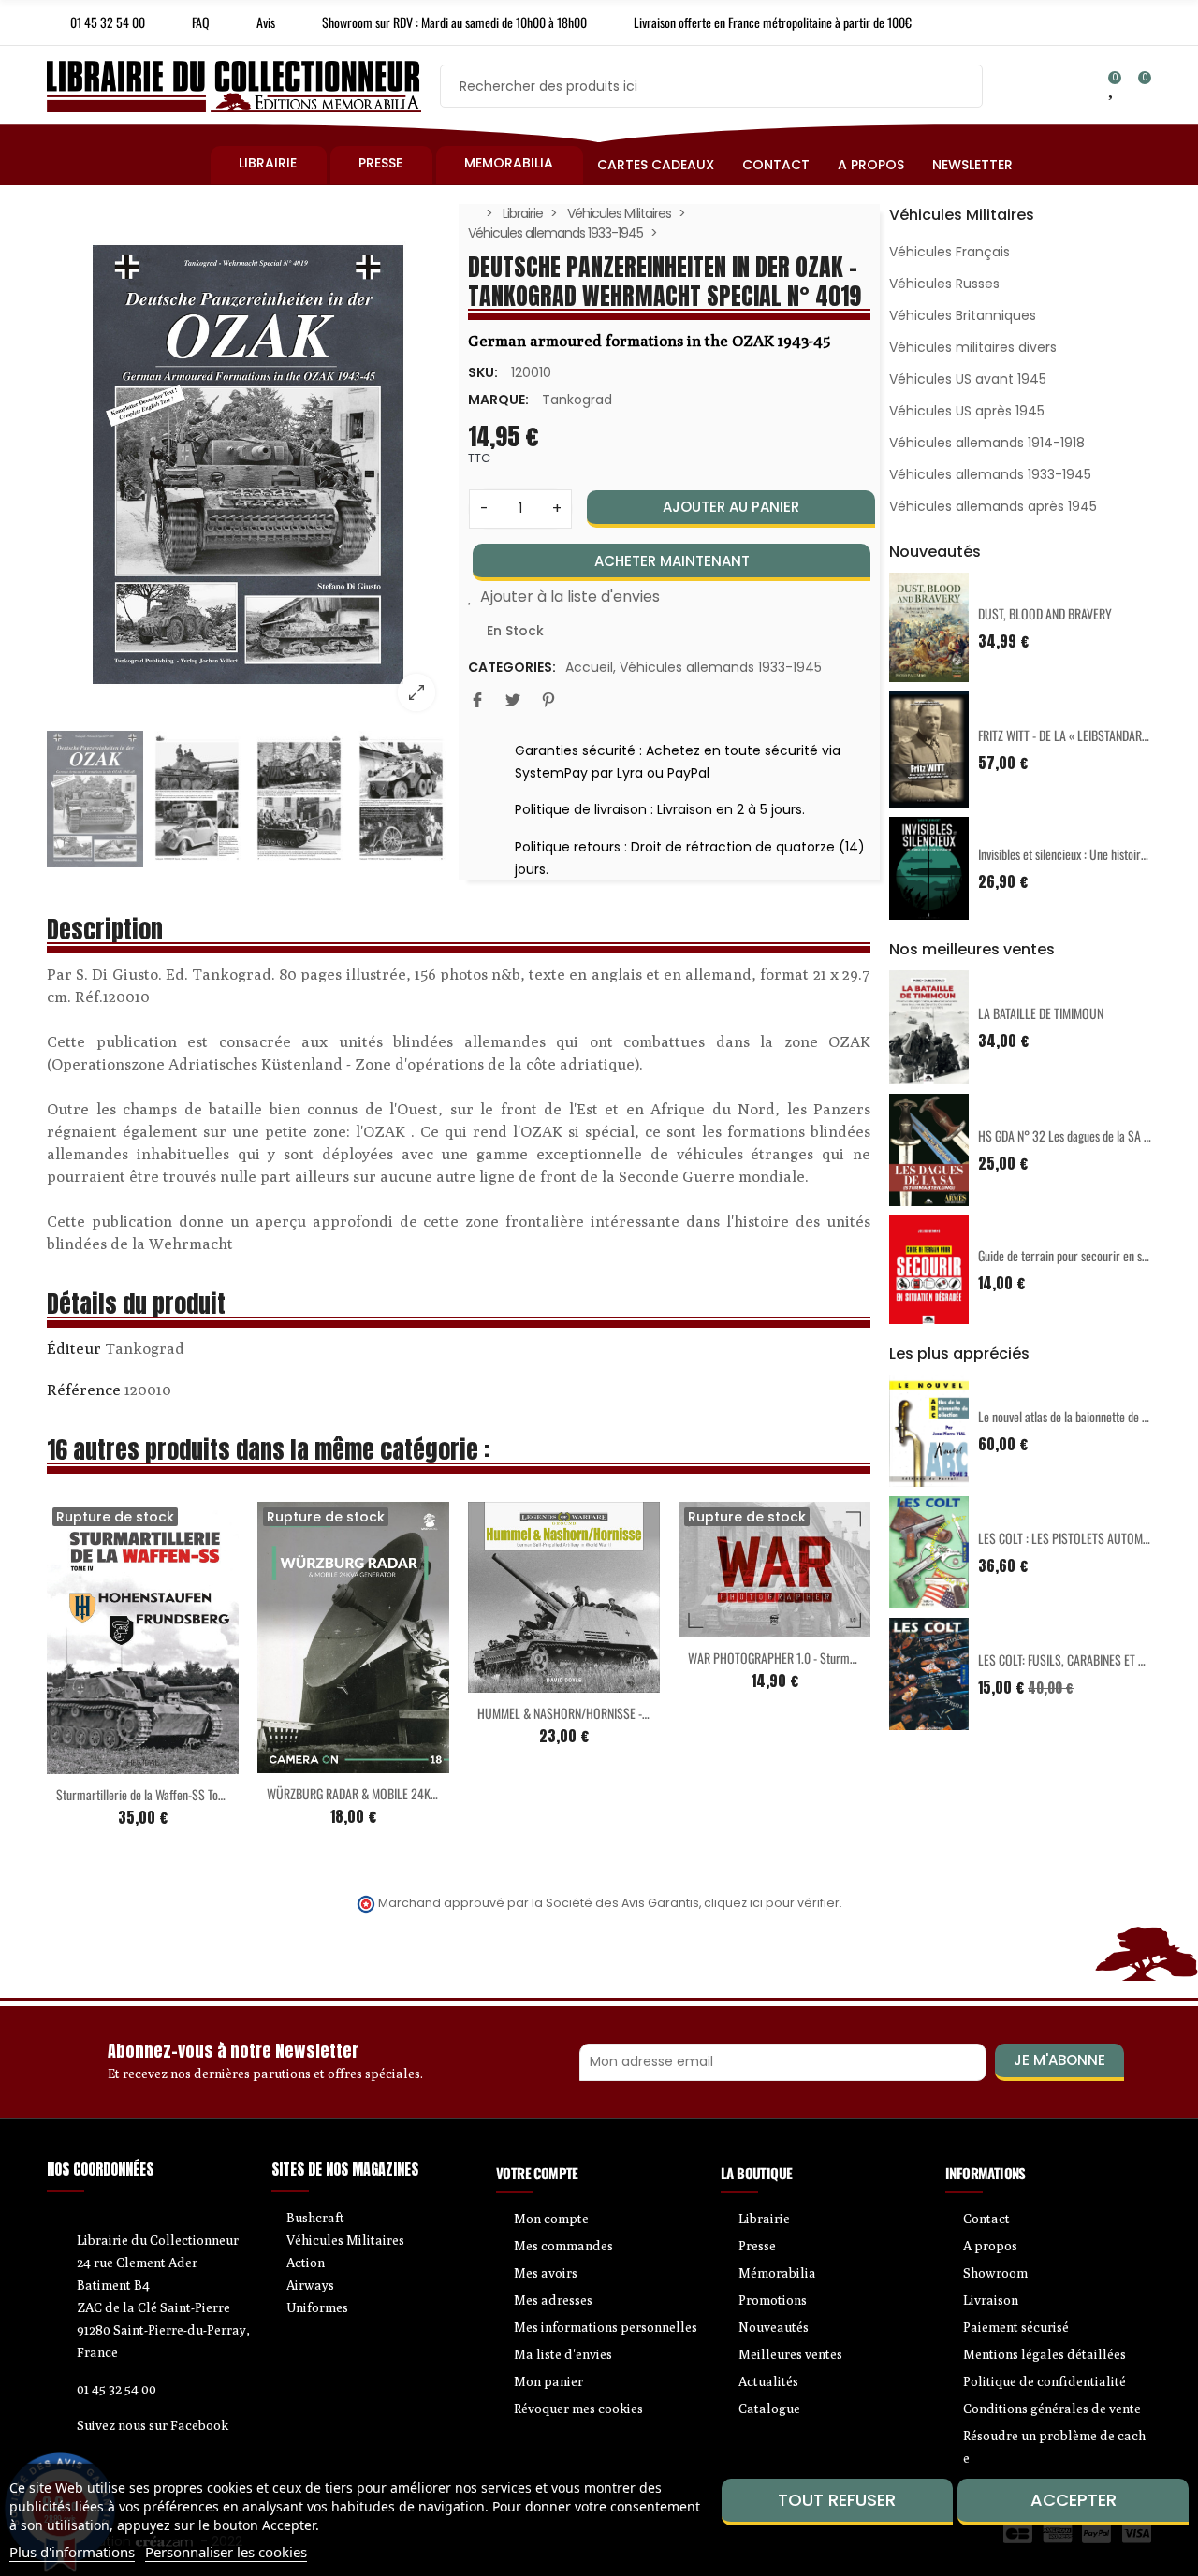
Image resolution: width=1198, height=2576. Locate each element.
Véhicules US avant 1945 (968, 379)
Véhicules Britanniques (963, 315)
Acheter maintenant (672, 561)
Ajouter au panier (731, 507)
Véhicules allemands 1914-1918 (987, 443)
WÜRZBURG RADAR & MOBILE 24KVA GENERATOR (384, 1793)
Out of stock (104, 1763)
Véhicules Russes (944, 284)
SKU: (483, 372)
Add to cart (525, 1681)
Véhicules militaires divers (973, 347)
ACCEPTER (1074, 2500)
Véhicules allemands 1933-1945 (721, 667)
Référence (84, 1390)
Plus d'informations (72, 2552)
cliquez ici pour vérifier (772, 1903)
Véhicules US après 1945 (967, 411)
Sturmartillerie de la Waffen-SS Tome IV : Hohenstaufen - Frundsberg (218, 1794)
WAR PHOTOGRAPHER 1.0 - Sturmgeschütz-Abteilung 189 (824, 1658)
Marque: (498, 400)
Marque (74, 1351)
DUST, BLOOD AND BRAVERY (1045, 613)
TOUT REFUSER (837, 2500)
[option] (248, 465)
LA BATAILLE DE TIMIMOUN (1041, 1013)
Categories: (512, 667)
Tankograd (577, 400)
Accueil (589, 667)
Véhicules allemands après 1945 (993, 506)
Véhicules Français (950, 252)
